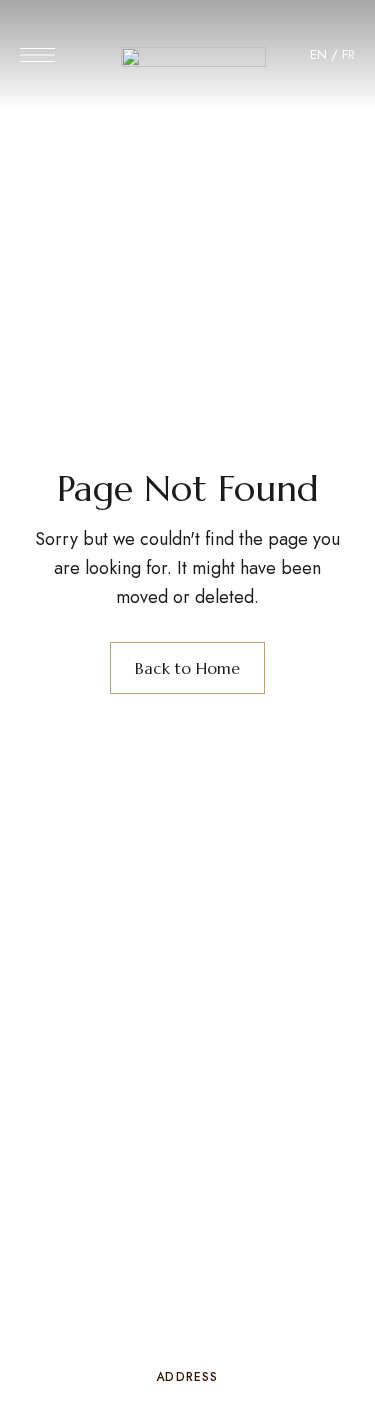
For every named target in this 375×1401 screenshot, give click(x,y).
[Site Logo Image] (193, 61)
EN (318, 54)
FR (348, 54)
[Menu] (37, 55)
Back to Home (187, 668)
